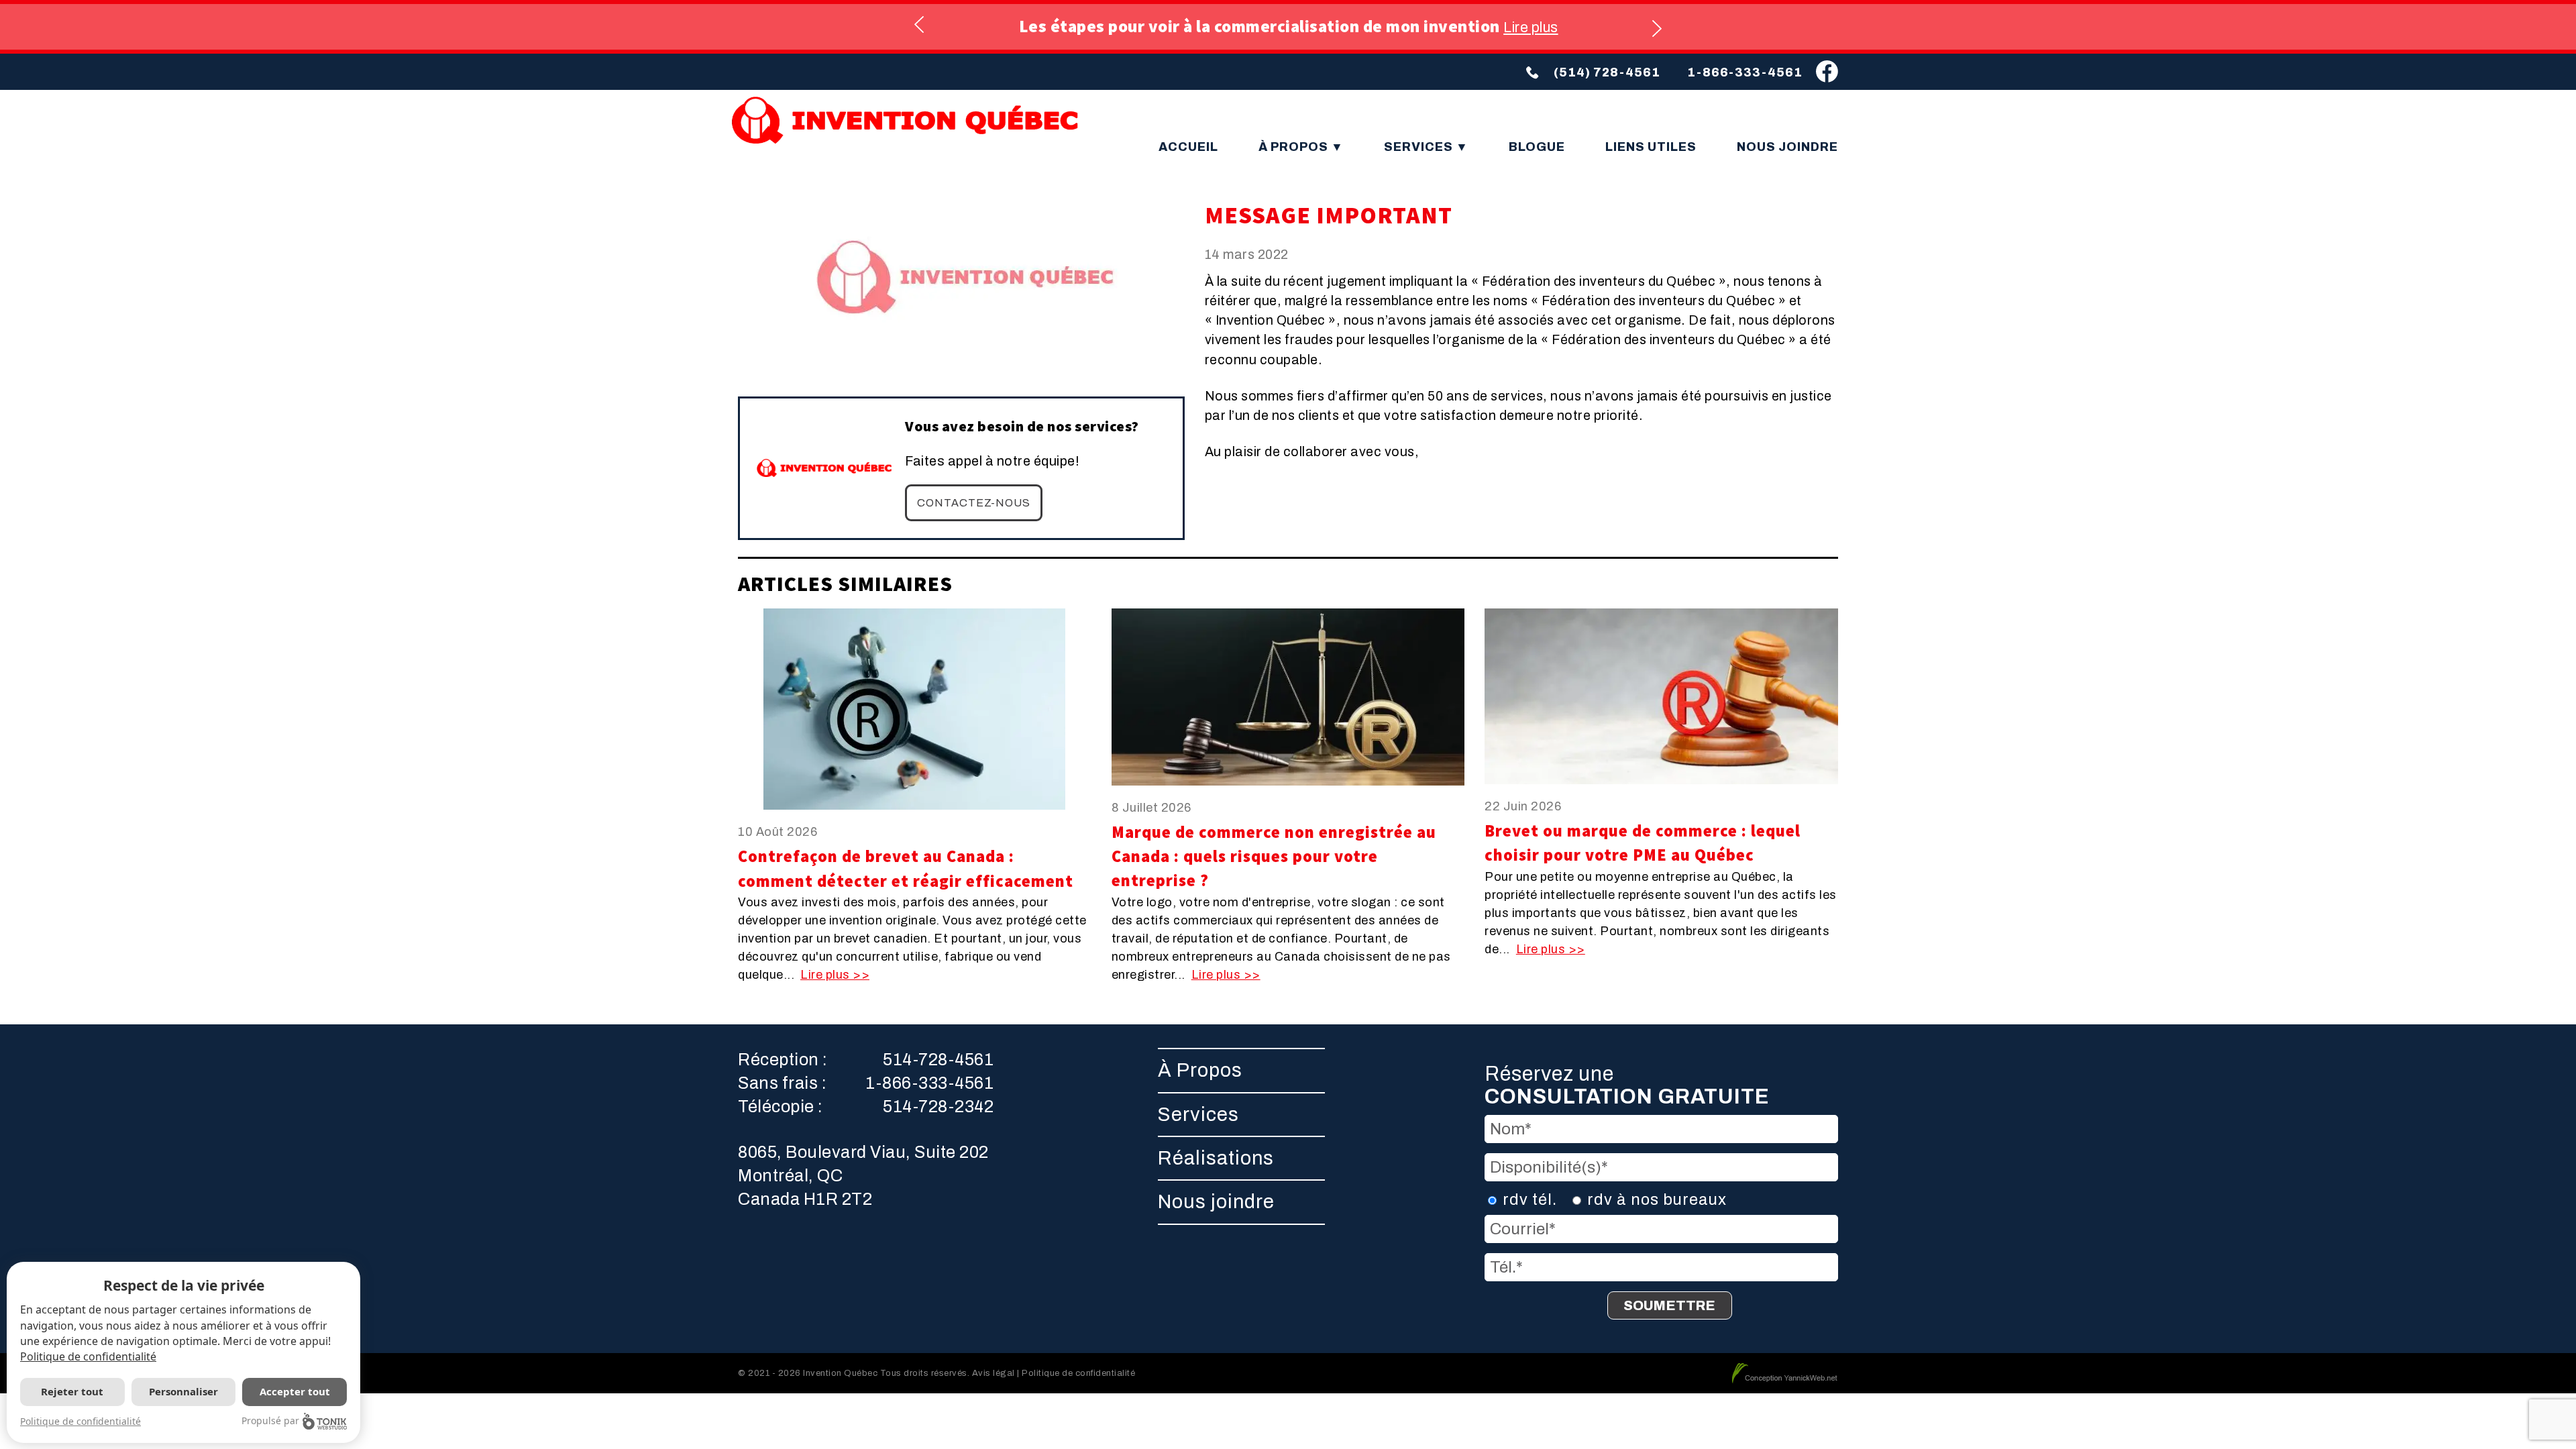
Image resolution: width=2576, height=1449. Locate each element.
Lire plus (1531, 27)
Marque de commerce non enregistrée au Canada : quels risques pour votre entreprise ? (1274, 857)
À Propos (1295, 147)
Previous (920, 26)
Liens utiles (1651, 147)
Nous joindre (1787, 147)
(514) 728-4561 (1607, 72)
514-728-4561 (938, 1060)
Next (1656, 26)
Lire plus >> (835, 975)
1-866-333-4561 (1745, 72)
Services (1420, 147)
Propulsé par (270, 1420)
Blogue (1537, 147)
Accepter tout (295, 1391)
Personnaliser (183, 1391)
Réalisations (1216, 1158)
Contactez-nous (974, 503)
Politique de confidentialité (88, 1356)
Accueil (1188, 147)
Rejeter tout (72, 1391)
